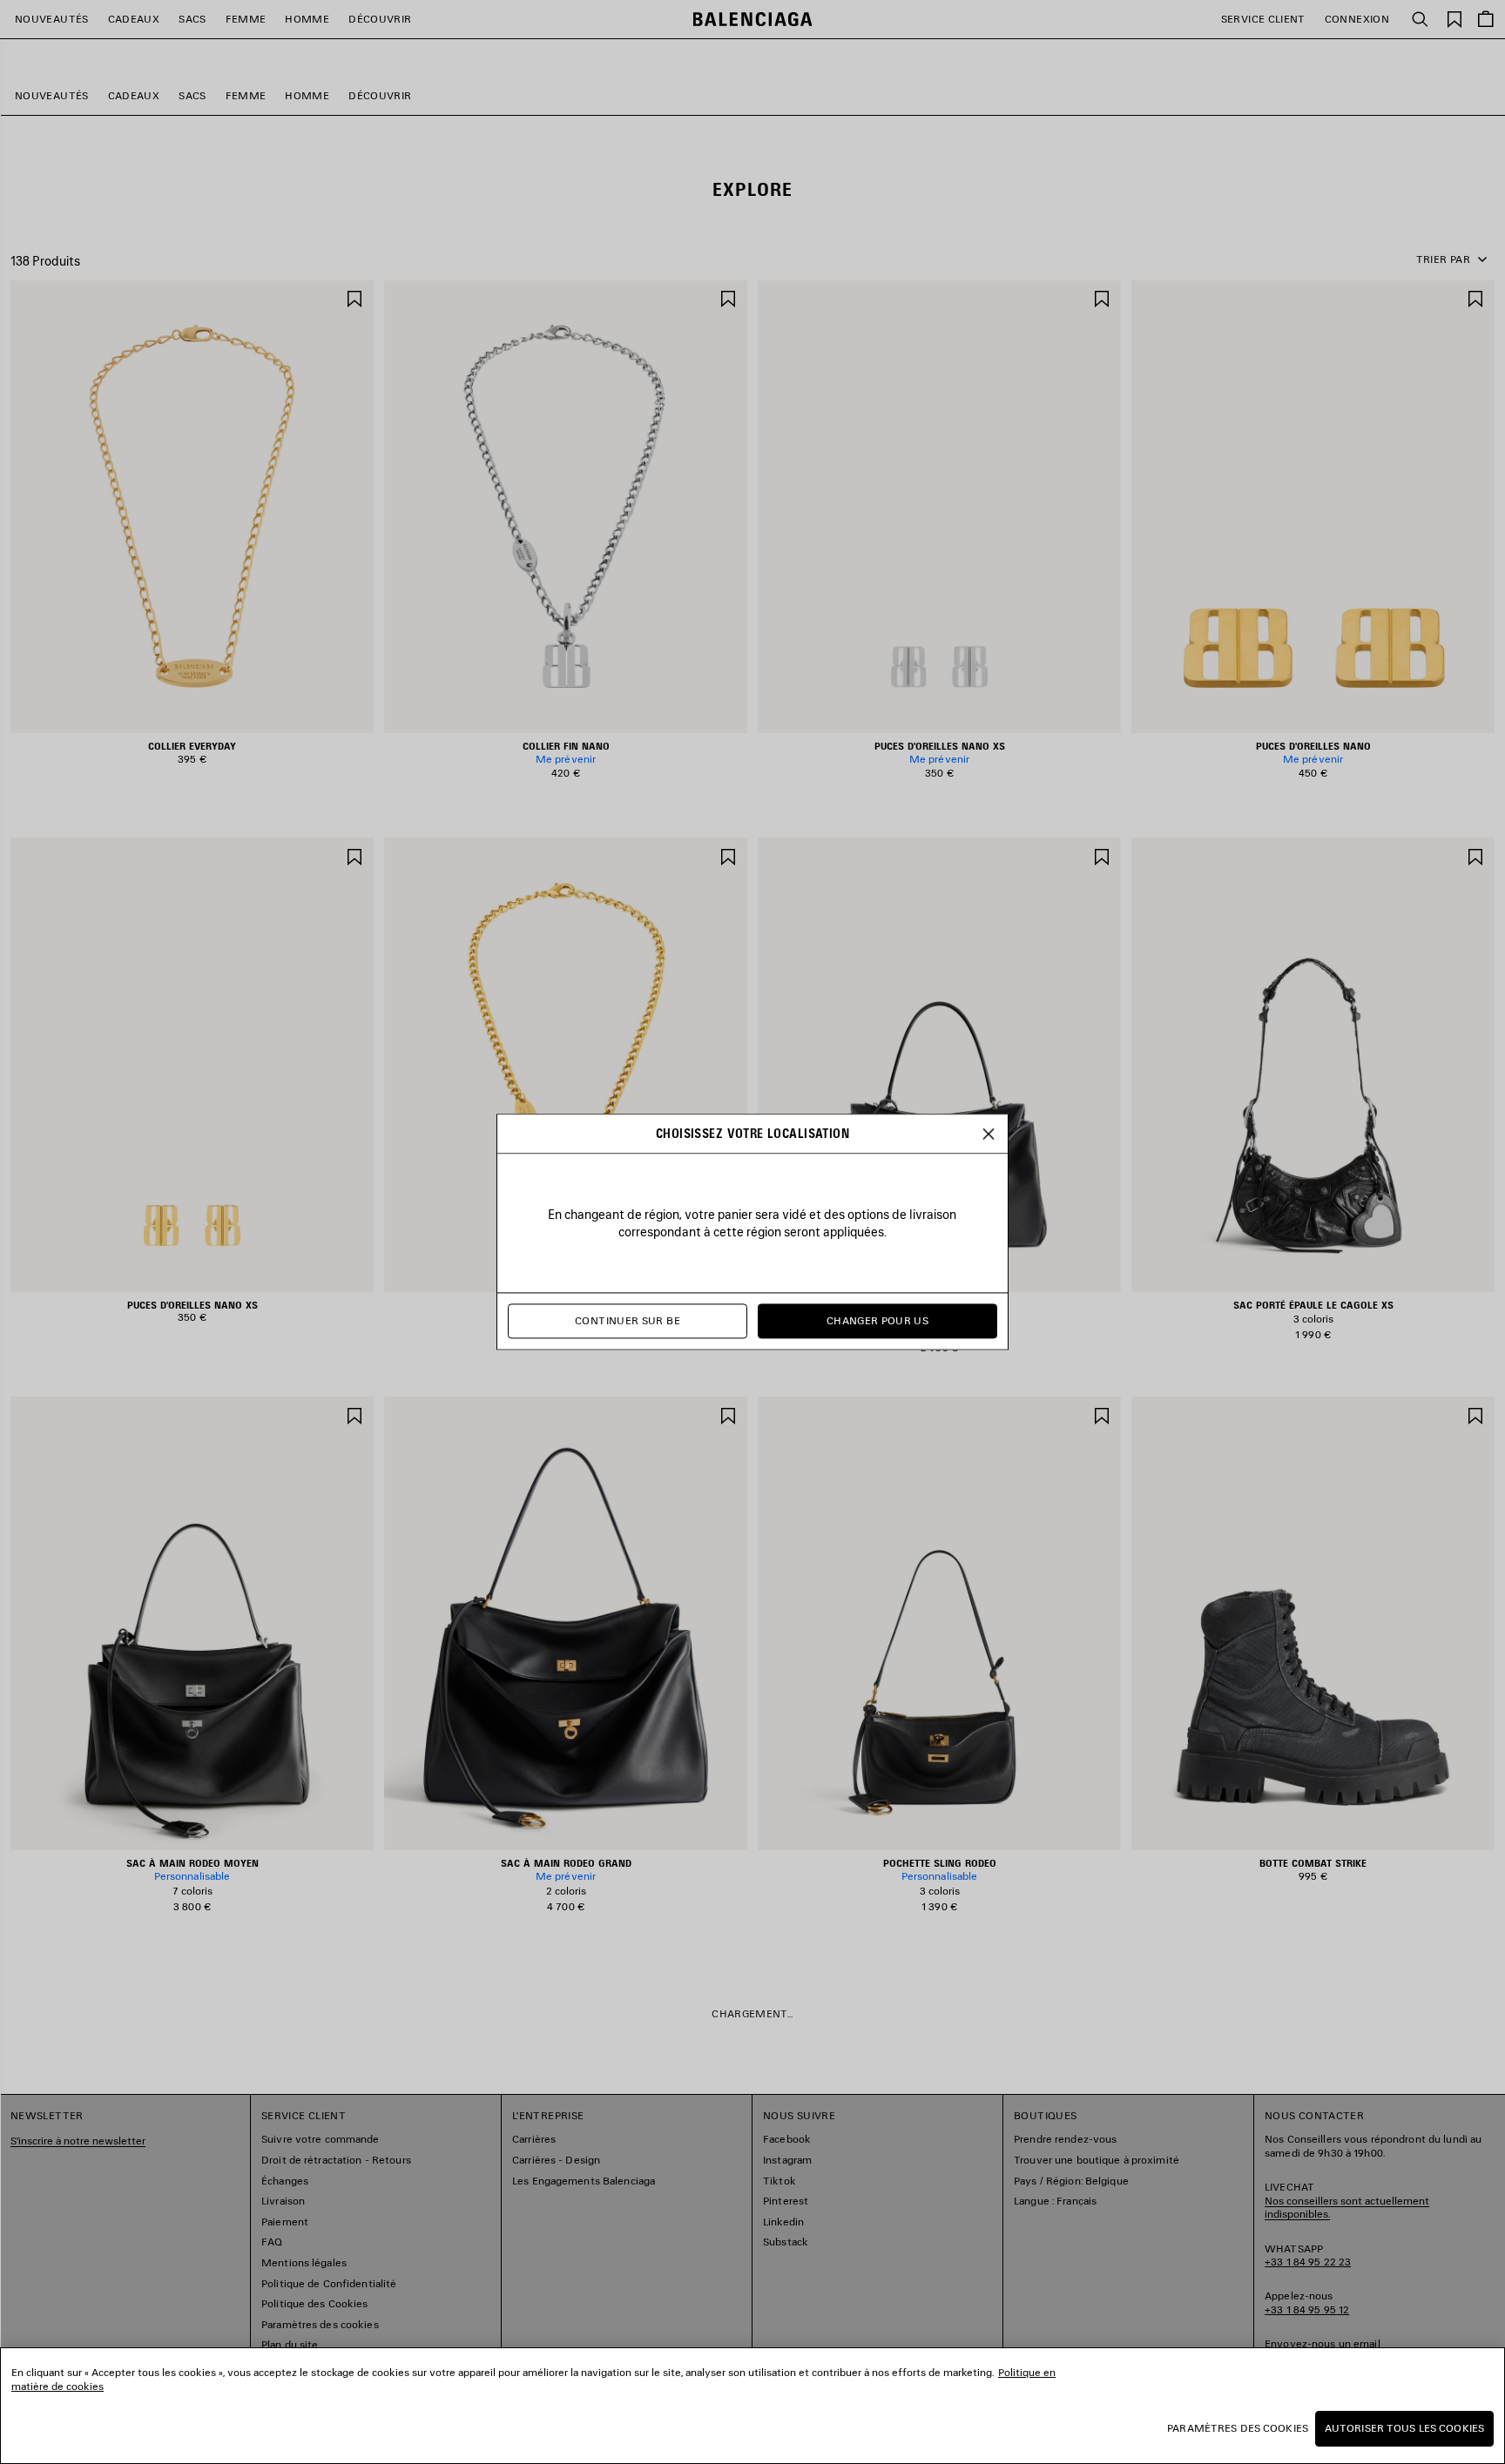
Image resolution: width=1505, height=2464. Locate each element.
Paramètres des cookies (1238, 2428)
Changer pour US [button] (877, 1321)
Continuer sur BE (628, 1321)
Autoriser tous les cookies (1404, 2428)
